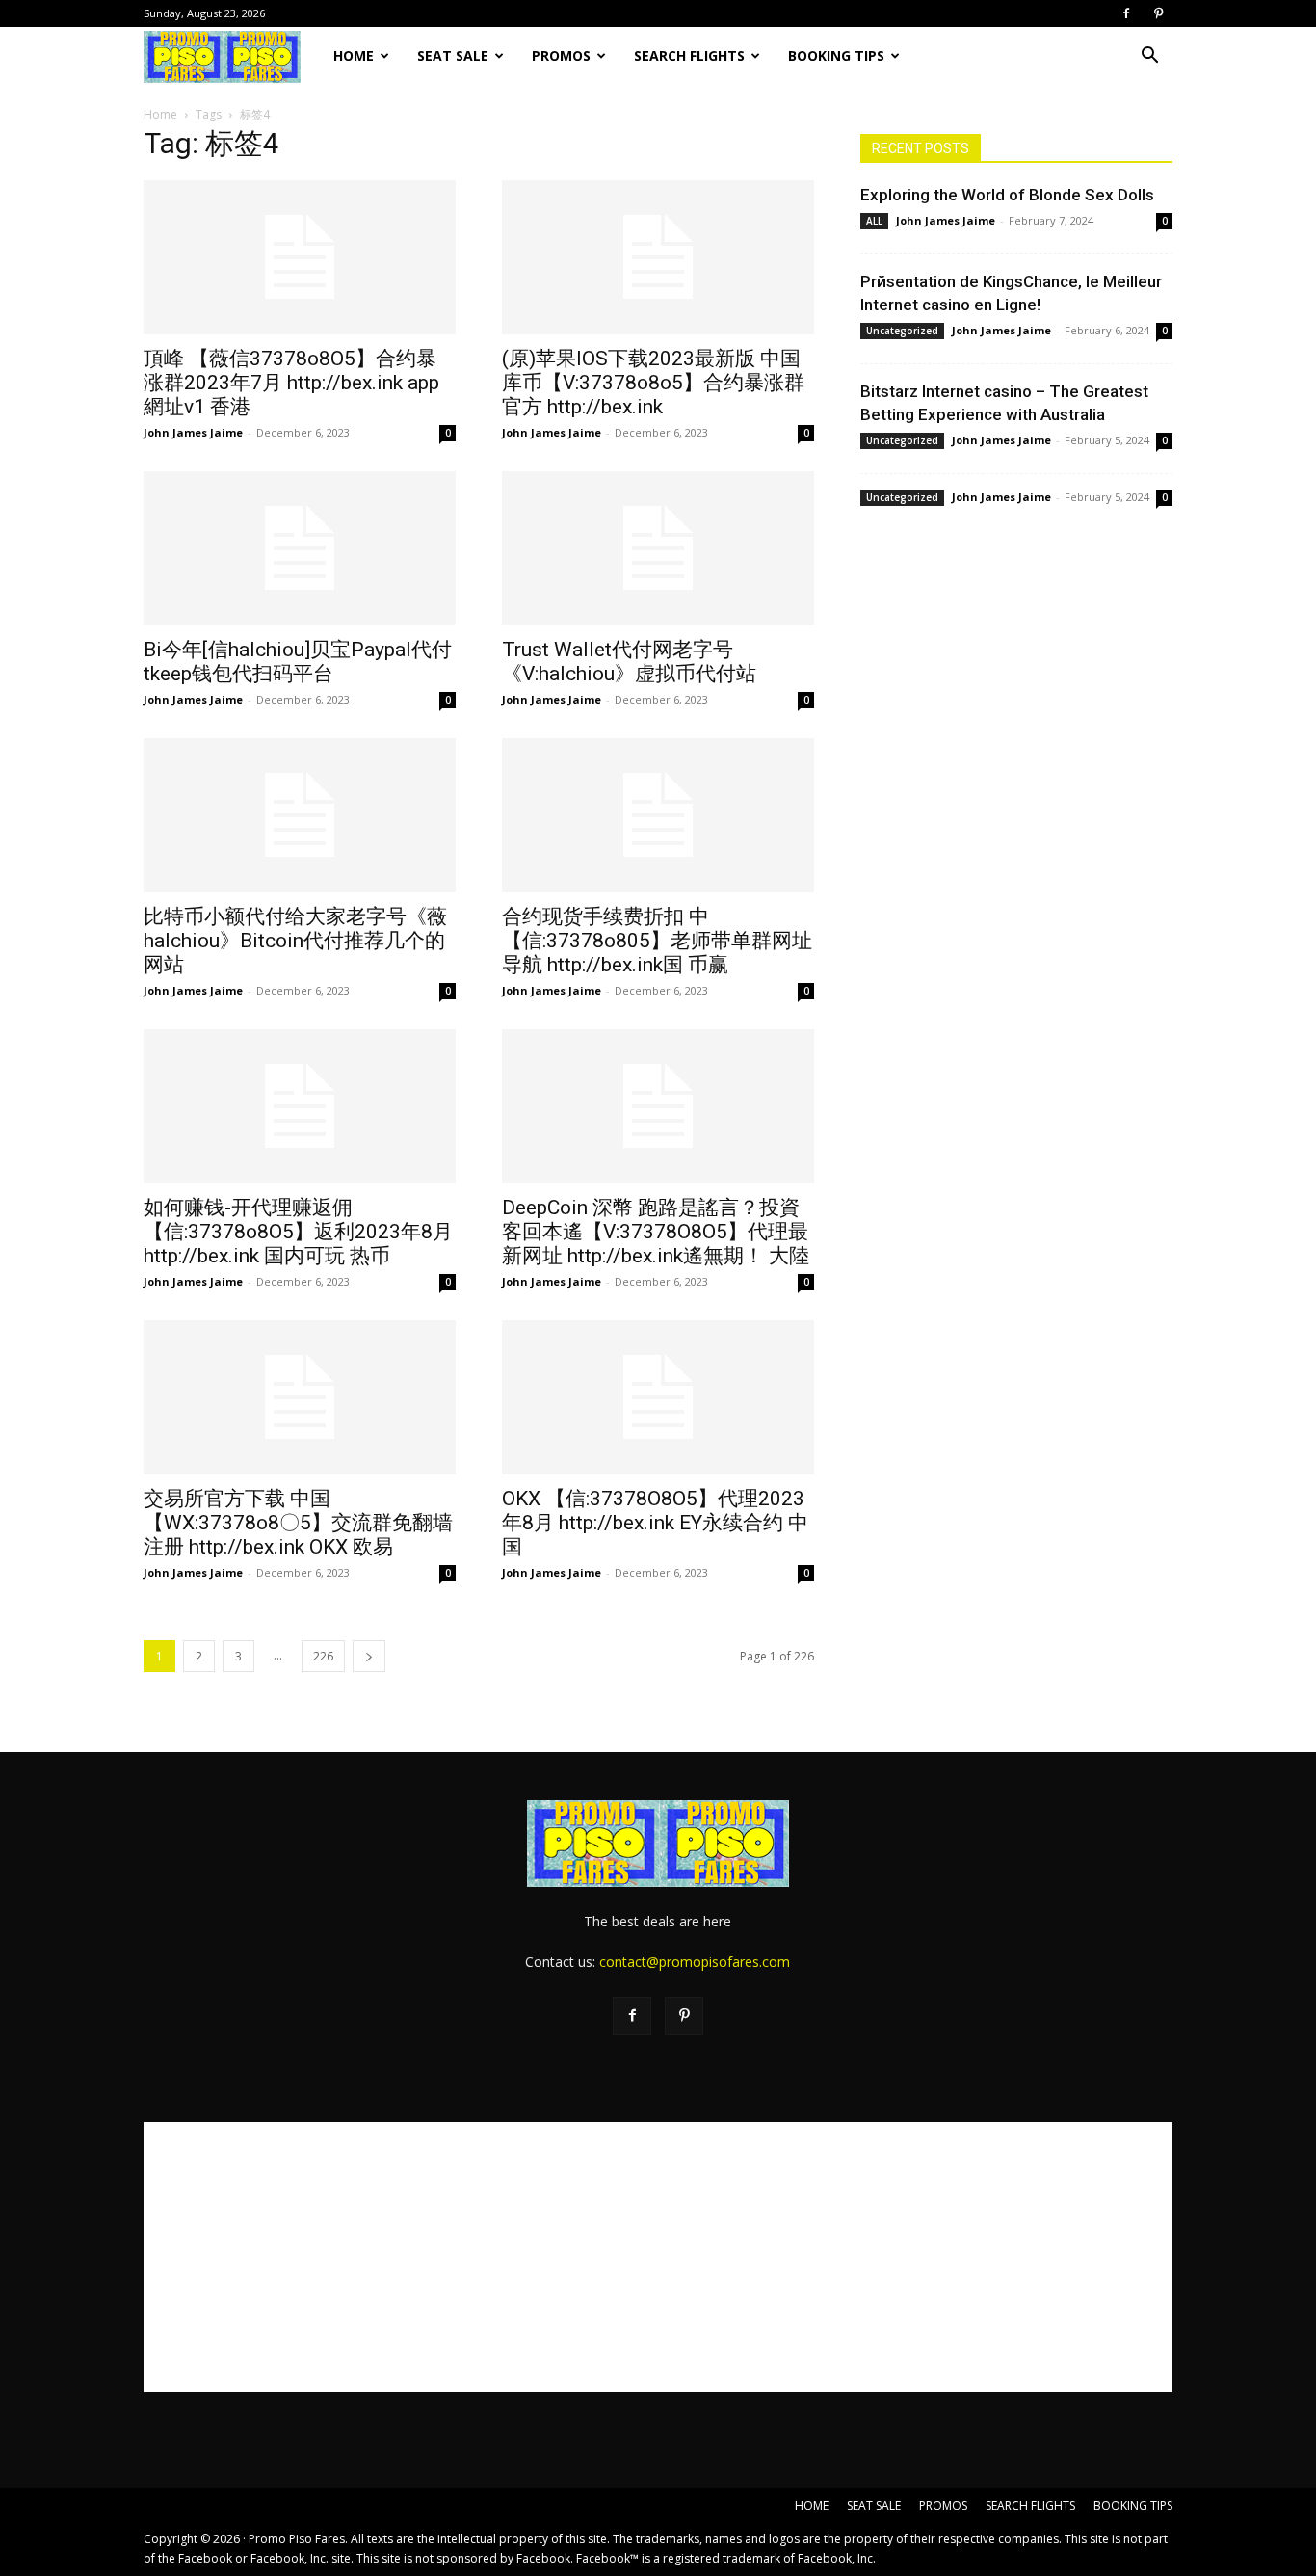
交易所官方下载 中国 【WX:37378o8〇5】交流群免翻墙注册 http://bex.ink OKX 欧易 (298, 1523)
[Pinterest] (1158, 13)
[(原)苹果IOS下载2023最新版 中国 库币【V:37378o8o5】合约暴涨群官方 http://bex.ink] (658, 257)
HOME (354, 55)
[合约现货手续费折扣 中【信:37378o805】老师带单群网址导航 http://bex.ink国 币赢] (658, 815)
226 (323, 1656)
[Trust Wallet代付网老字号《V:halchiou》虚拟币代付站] (658, 548)
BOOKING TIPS (836, 55)
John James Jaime (193, 432)
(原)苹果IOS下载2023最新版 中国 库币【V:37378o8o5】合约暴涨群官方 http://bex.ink (653, 383)
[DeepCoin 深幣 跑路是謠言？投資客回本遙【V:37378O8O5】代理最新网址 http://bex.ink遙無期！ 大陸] (658, 1106)
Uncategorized (902, 331)
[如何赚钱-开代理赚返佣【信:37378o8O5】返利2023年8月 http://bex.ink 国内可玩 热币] (300, 1106)
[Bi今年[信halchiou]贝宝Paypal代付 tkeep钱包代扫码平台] (300, 548)
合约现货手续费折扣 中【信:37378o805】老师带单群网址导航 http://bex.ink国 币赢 (657, 941)
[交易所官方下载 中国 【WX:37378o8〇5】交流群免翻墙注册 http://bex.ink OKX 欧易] (300, 1397)
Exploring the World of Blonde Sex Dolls (1007, 195)
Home (160, 114)
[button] (1149, 57)
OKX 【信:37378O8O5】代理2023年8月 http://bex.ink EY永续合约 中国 (655, 1523)
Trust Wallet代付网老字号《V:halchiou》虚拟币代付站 (629, 662)
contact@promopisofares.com (695, 1962)
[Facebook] (1126, 13)
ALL (874, 221)
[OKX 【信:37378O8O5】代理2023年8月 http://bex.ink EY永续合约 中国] (658, 1397)
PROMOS (561, 55)
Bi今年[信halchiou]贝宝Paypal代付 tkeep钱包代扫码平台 (298, 662)
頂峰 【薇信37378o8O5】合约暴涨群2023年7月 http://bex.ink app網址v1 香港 (291, 383)
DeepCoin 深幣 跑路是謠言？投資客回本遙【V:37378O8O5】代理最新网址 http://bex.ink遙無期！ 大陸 (656, 1232)
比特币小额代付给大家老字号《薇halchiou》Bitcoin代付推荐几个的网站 (295, 941)
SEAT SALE (453, 55)
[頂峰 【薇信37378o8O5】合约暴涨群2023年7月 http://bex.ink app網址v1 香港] (300, 257)
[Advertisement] (658, 2257)
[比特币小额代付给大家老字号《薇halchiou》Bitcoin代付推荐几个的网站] (300, 815)
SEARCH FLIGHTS (689, 55)
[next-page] (369, 1656)
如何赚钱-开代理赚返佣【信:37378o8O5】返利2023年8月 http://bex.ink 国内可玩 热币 (298, 1232)
